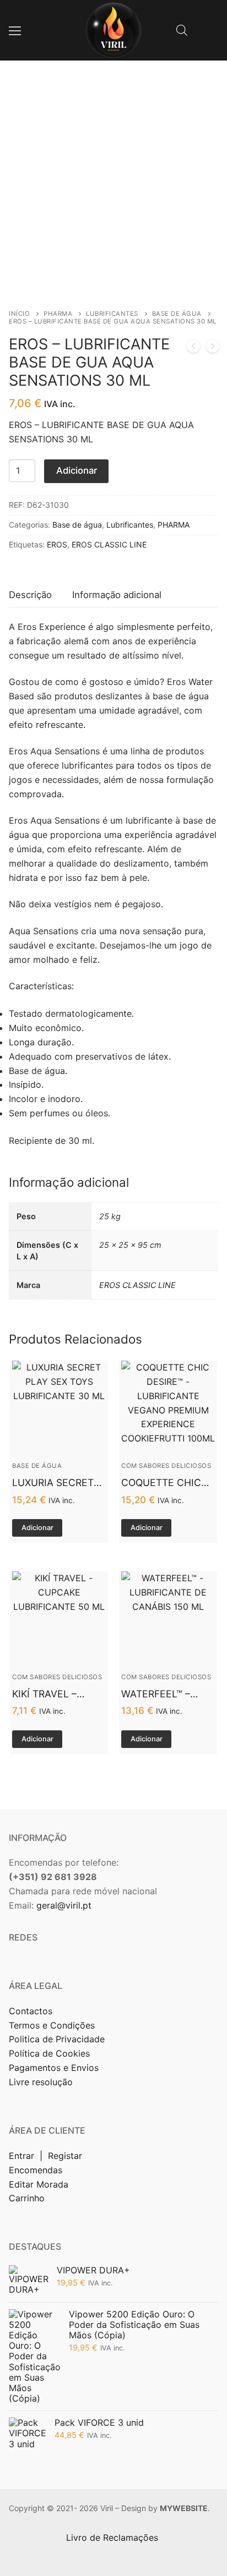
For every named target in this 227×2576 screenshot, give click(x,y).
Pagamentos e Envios (54, 2068)
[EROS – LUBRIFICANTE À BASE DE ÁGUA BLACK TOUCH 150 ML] (193, 348)
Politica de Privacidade (58, 2039)
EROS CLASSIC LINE (109, 544)
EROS (57, 544)
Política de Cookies (49, 2053)
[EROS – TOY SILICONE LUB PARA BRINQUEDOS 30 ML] (213, 348)
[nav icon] (15, 30)
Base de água (177, 314)
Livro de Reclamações (113, 2537)
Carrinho (27, 2198)
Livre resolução (41, 2082)
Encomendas (36, 2170)
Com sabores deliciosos (166, 1466)
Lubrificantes (112, 314)
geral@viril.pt (64, 1905)
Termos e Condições (53, 2025)
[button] (37, 1528)
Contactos (31, 2011)
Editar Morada (39, 2184)
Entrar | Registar (47, 2156)
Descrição (30, 595)
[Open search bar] (182, 30)
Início (19, 314)
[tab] (30, 595)
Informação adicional (117, 595)
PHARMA (58, 314)
